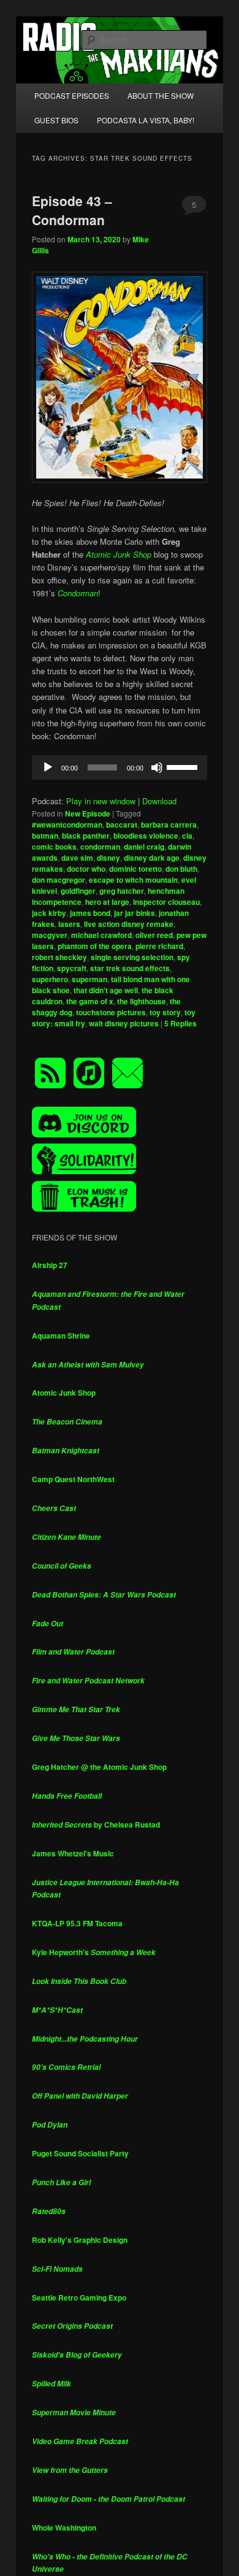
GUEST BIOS (56, 120)
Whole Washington (64, 2528)
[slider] (184, 766)
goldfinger (78, 891)
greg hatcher (122, 891)
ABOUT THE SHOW (161, 95)
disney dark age (152, 858)
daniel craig (144, 847)
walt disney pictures (124, 1023)
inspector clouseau (166, 902)
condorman (100, 847)
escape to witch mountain (133, 880)
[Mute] (157, 767)
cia (187, 836)
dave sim (77, 858)
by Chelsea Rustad (96, 1824)
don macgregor (59, 880)
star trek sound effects (130, 968)
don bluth (181, 869)
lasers (69, 924)
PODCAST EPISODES (72, 95)
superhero (50, 979)
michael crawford (101, 935)
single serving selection (132, 957)
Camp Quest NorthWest (73, 1479)
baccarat (122, 825)
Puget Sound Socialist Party (80, 2153)
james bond (90, 913)
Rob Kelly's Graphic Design (80, 2240)
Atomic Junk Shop (64, 1393)
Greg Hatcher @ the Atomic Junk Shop (99, 1767)
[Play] (48, 767)
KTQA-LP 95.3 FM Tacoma (77, 1923)
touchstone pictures (111, 1012)
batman (45, 836)
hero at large (107, 902)
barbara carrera (169, 825)
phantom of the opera (95, 946)
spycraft (72, 968)
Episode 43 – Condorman (72, 210)
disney (108, 858)
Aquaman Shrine (61, 1336)
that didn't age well (106, 990)
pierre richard (159, 946)
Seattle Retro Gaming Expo (79, 2297)
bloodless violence (146, 836)
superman (89, 979)
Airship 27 (50, 1265)
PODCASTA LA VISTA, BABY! (146, 120)
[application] (120, 767)
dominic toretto (135, 869)
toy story (165, 1012)
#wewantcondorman (67, 825)
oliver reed (154, 935)
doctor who (86, 869)
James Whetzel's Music (73, 1853)
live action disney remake (129, 924)
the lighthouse (142, 1001)
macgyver (50, 935)
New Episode (88, 813)
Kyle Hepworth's (94, 1952)
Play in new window (101, 801)
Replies (180, 1023)
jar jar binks (135, 913)
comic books (54, 847)
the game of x (90, 1001)
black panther (86, 836)
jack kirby (49, 913)
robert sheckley (59, 957)
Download (159, 801)
